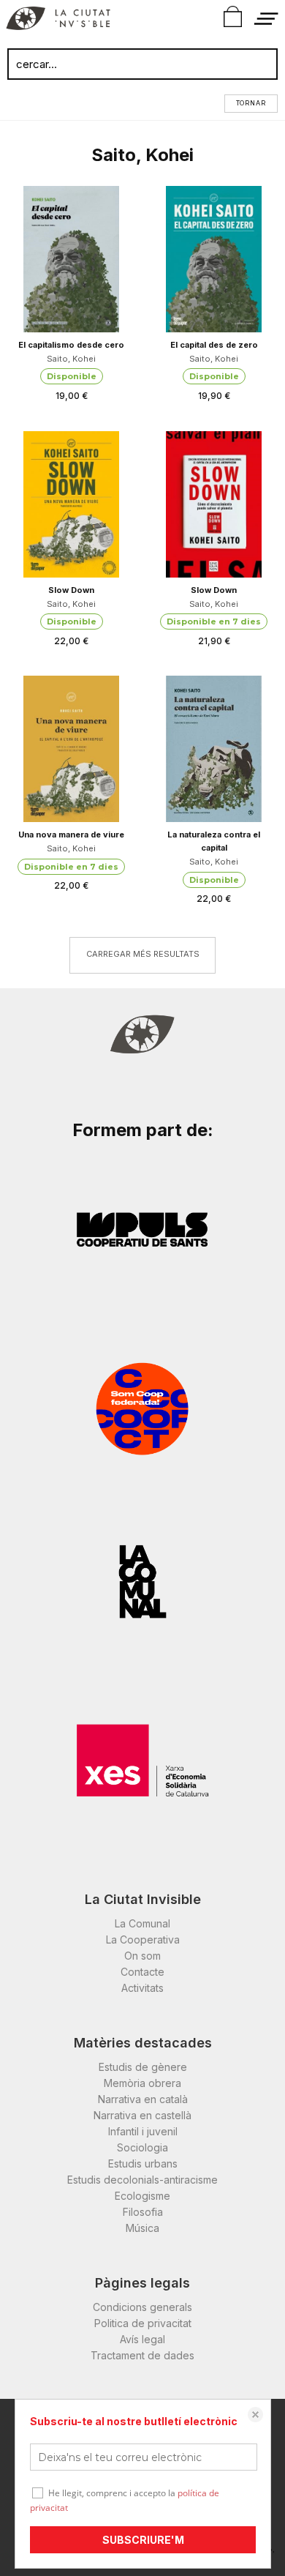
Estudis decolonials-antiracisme (142, 2180)
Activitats (142, 1988)
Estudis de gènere (143, 2067)
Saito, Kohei (71, 359)
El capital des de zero (214, 345)
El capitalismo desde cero (71, 345)
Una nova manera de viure (71, 835)
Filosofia (143, 2212)
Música (142, 2228)
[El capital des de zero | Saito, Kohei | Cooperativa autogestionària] (214, 259)
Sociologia (142, 2147)
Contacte (142, 1972)
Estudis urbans (143, 2164)
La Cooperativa (143, 1940)
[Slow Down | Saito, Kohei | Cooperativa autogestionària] (71, 504)
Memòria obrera (142, 2083)
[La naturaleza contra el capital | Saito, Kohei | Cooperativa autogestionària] (214, 749)
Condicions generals (142, 2307)
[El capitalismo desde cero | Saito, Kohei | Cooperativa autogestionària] (71, 259)
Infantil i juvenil (143, 2131)
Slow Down (71, 590)
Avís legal (142, 2339)
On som (142, 1956)
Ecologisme (142, 2196)
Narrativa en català (143, 2099)
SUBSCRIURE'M (143, 2540)
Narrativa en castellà (142, 2115)
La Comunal (142, 1923)
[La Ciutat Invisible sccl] (58, 20)
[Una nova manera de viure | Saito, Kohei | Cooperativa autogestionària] (71, 749)
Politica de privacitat (143, 2323)
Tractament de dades (142, 2355)
